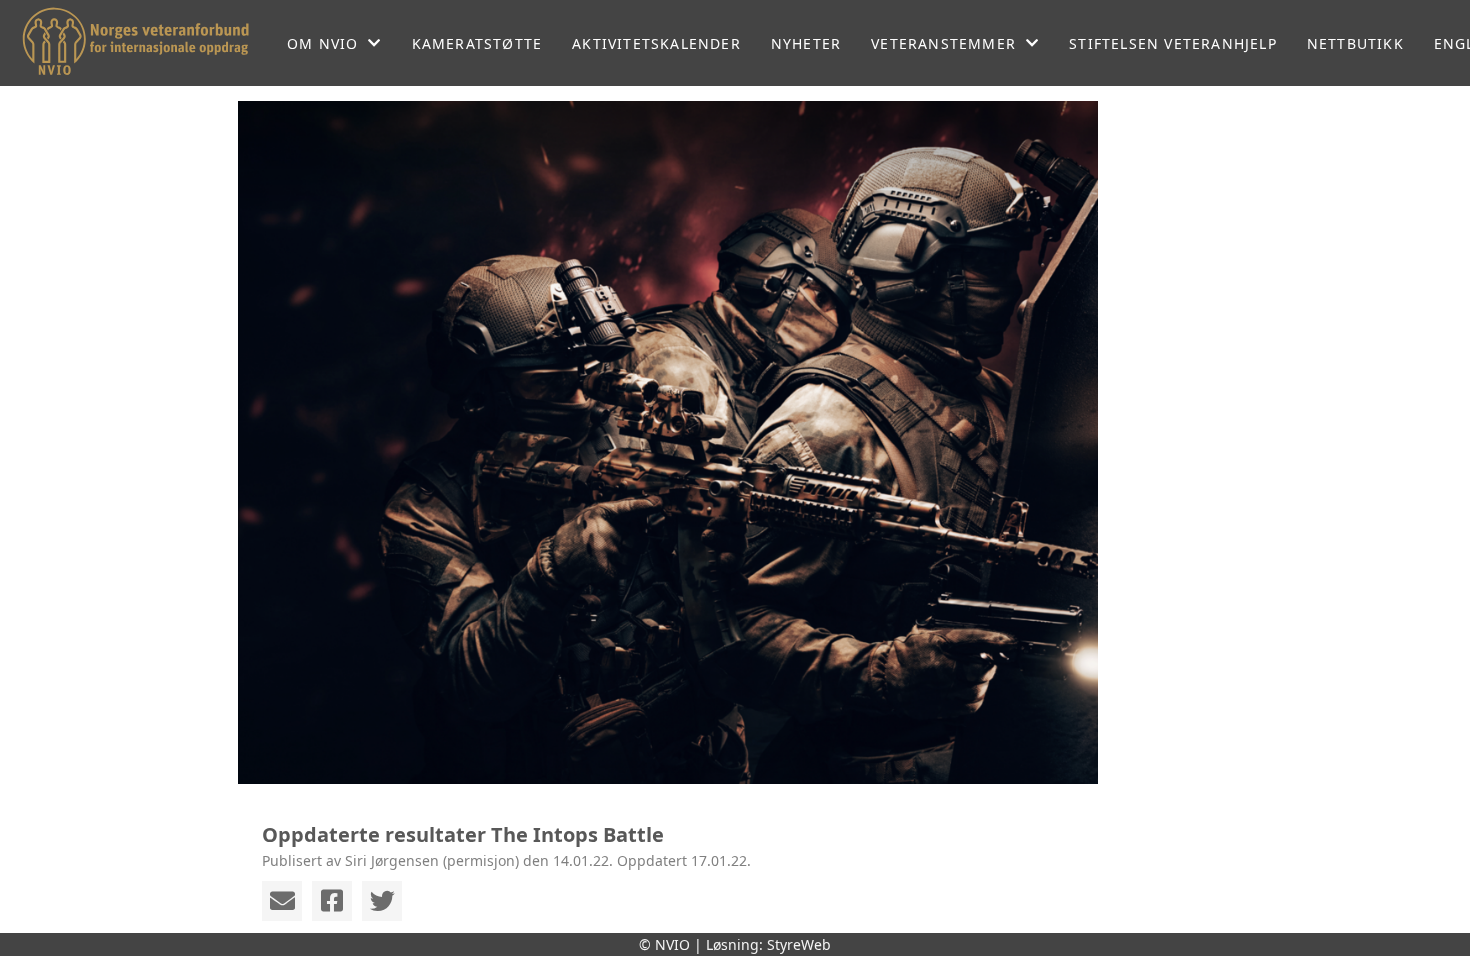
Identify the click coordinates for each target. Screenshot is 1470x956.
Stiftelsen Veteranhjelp (1173, 43)
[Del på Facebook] (332, 901)
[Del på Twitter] (382, 901)
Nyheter (806, 43)
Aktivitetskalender (656, 43)
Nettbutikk (1355, 43)
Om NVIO (322, 43)
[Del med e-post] (282, 901)
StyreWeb (799, 944)
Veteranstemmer (943, 43)
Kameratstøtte (477, 43)
